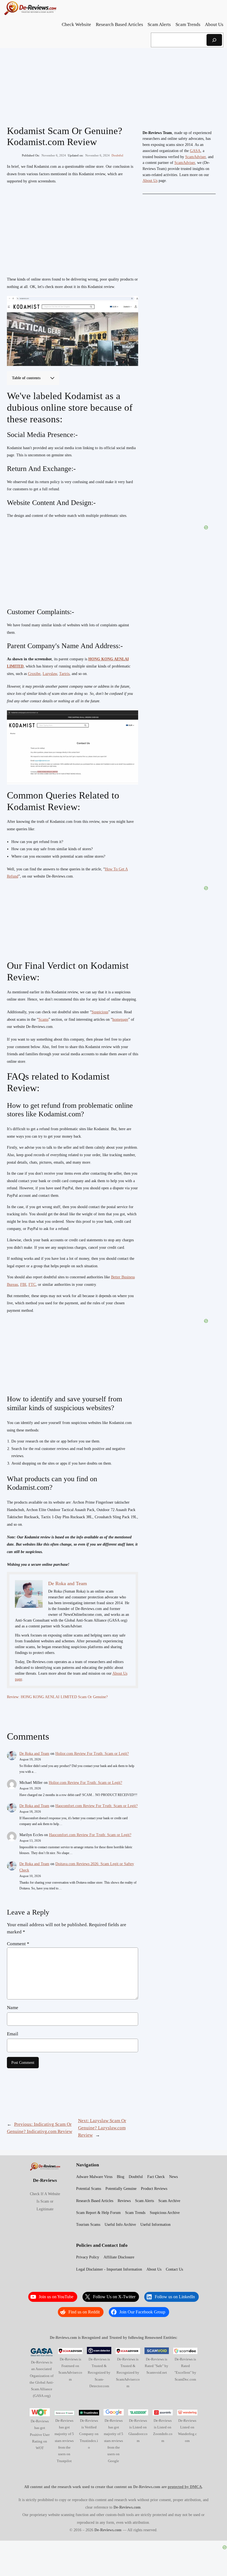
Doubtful (117, 155)
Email (13, 2034)
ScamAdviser (195, 157)
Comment (18, 1944)
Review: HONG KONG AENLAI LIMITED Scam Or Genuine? (57, 1697)
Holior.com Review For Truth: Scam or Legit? (92, 1754)
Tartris (64, 674)
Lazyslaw (50, 674)
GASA (195, 151)
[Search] (214, 40)
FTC (32, 1285)
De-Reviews (45, 2180)
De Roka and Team (34, 1754)
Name (13, 2008)
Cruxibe (34, 674)
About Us (150, 181)
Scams (43, 1019)
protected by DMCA (185, 2487)
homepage (120, 1019)
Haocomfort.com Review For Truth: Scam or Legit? (96, 1806)
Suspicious (100, 1012)
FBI (23, 1285)
